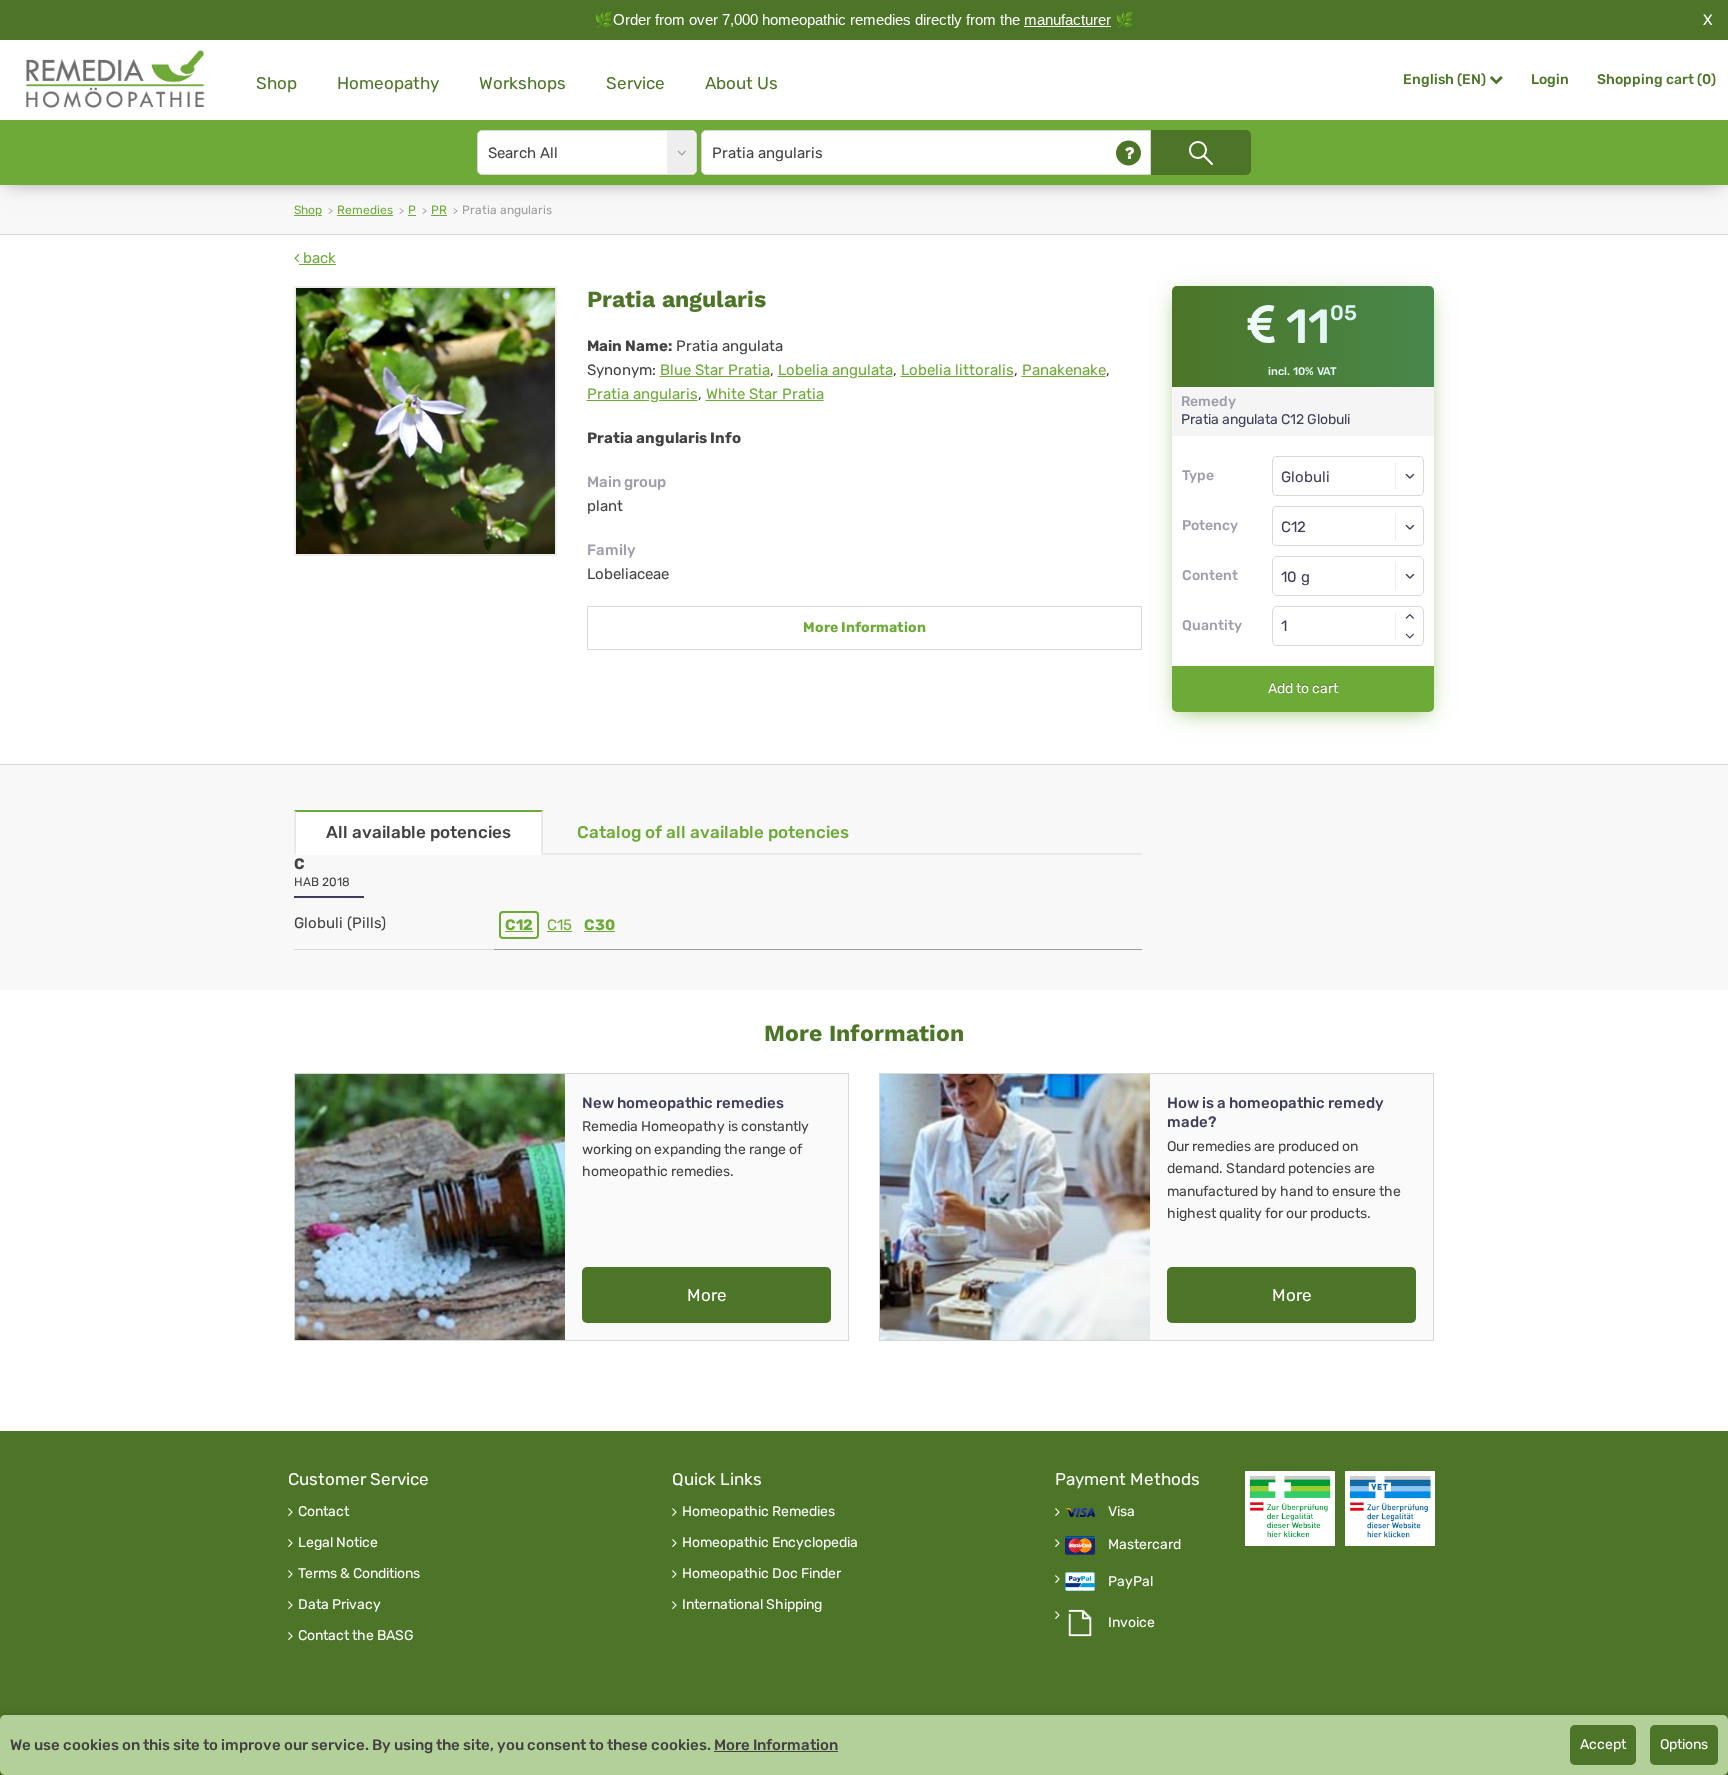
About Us (741, 83)
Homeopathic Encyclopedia (770, 1543)
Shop (276, 83)
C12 (519, 925)
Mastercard (1144, 1545)
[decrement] (1410, 636)
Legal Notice (338, 1543)
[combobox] (1348, 526)
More (707, 1295)
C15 (559, 925)
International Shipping (752, 1605)
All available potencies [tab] (418, 832)
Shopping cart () (1656, 79)
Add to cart (1303, 688)
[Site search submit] (1201, 152)
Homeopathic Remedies (758, 1512)
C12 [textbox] (1293, 527)
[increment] (1410, 616)
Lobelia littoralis (957, 370)
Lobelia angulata (835, 370)
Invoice (1131, 1623)
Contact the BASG (356, 1636)
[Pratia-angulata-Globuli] (425, 421)
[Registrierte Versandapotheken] (1290, 1508)
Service (635, 83)
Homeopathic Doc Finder (761, 1574)
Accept (1603, 1744)
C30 (599, 925)
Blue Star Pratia (715, 370)
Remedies (365, 210)
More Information (864, 627)
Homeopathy (388, 83)
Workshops (522, 83)
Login (1550, 79)
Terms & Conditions (359, 1574)
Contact (323, 1512)
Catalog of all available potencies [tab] (713, 832)
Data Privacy (339, 1605)
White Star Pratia (765, 394)
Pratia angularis (642, 394)
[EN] (116, 79)
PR (439, 210)
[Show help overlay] (1128, 152)
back (317, 258)
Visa (1121, 1512)
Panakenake (1064, 370)
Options (1684, 1744)
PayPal (1130, 1582)
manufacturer (1067, 19)
